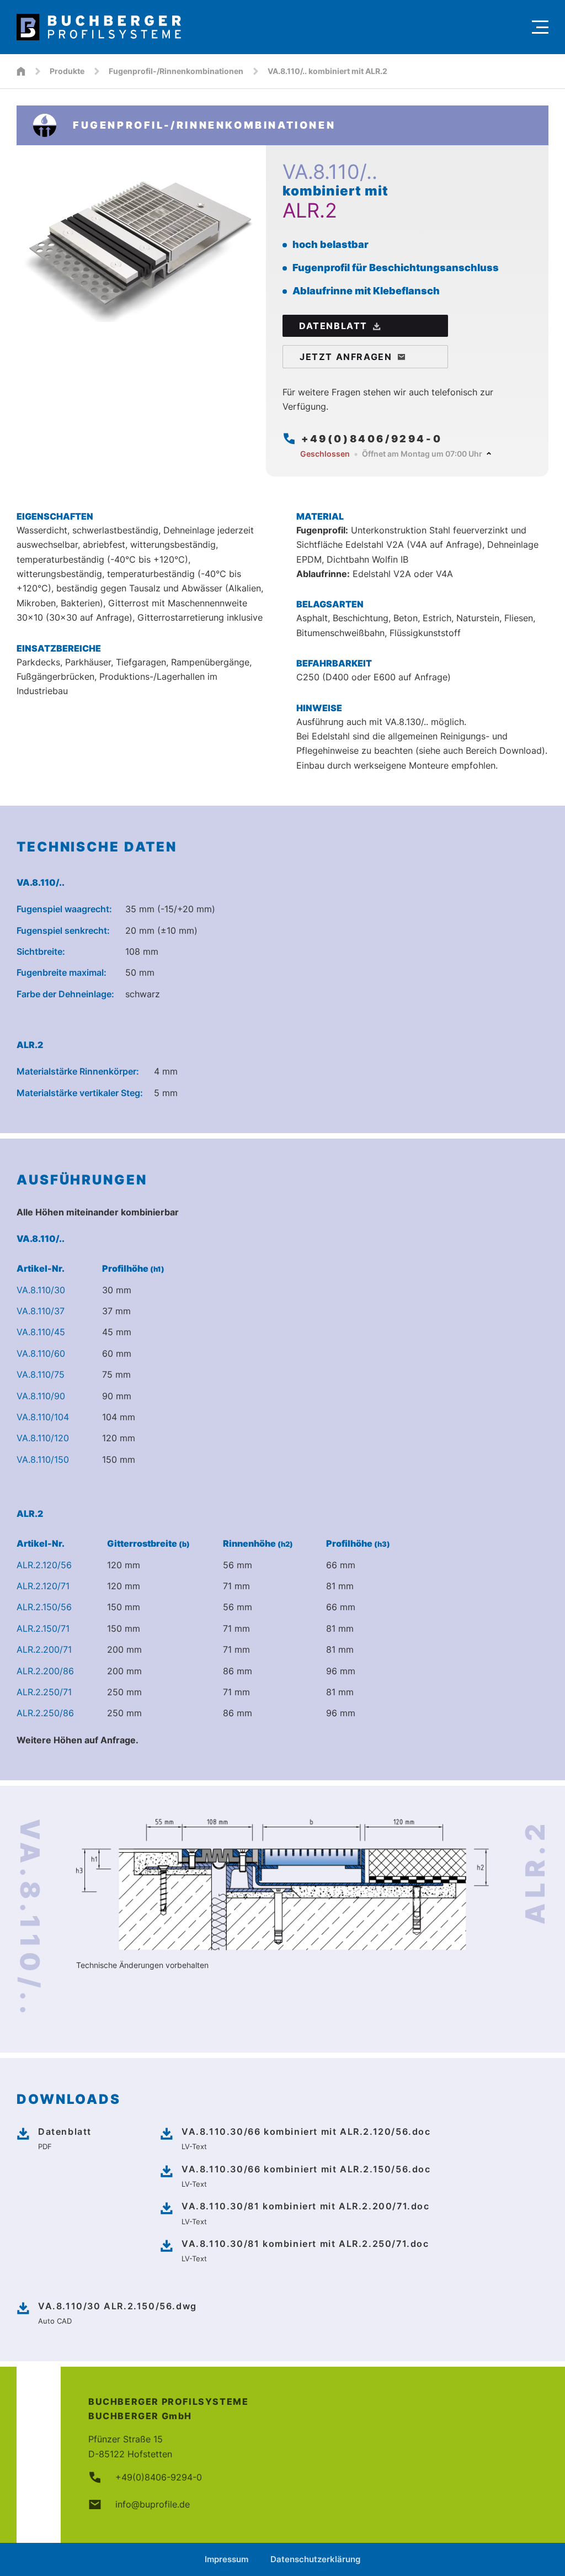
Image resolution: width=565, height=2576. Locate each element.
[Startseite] (21, 71)
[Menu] (540, 27)
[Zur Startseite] (269, 27)
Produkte (67, 71)
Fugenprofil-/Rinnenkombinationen (176, 71)
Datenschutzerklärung (315, 2559)
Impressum (226, 2559)
